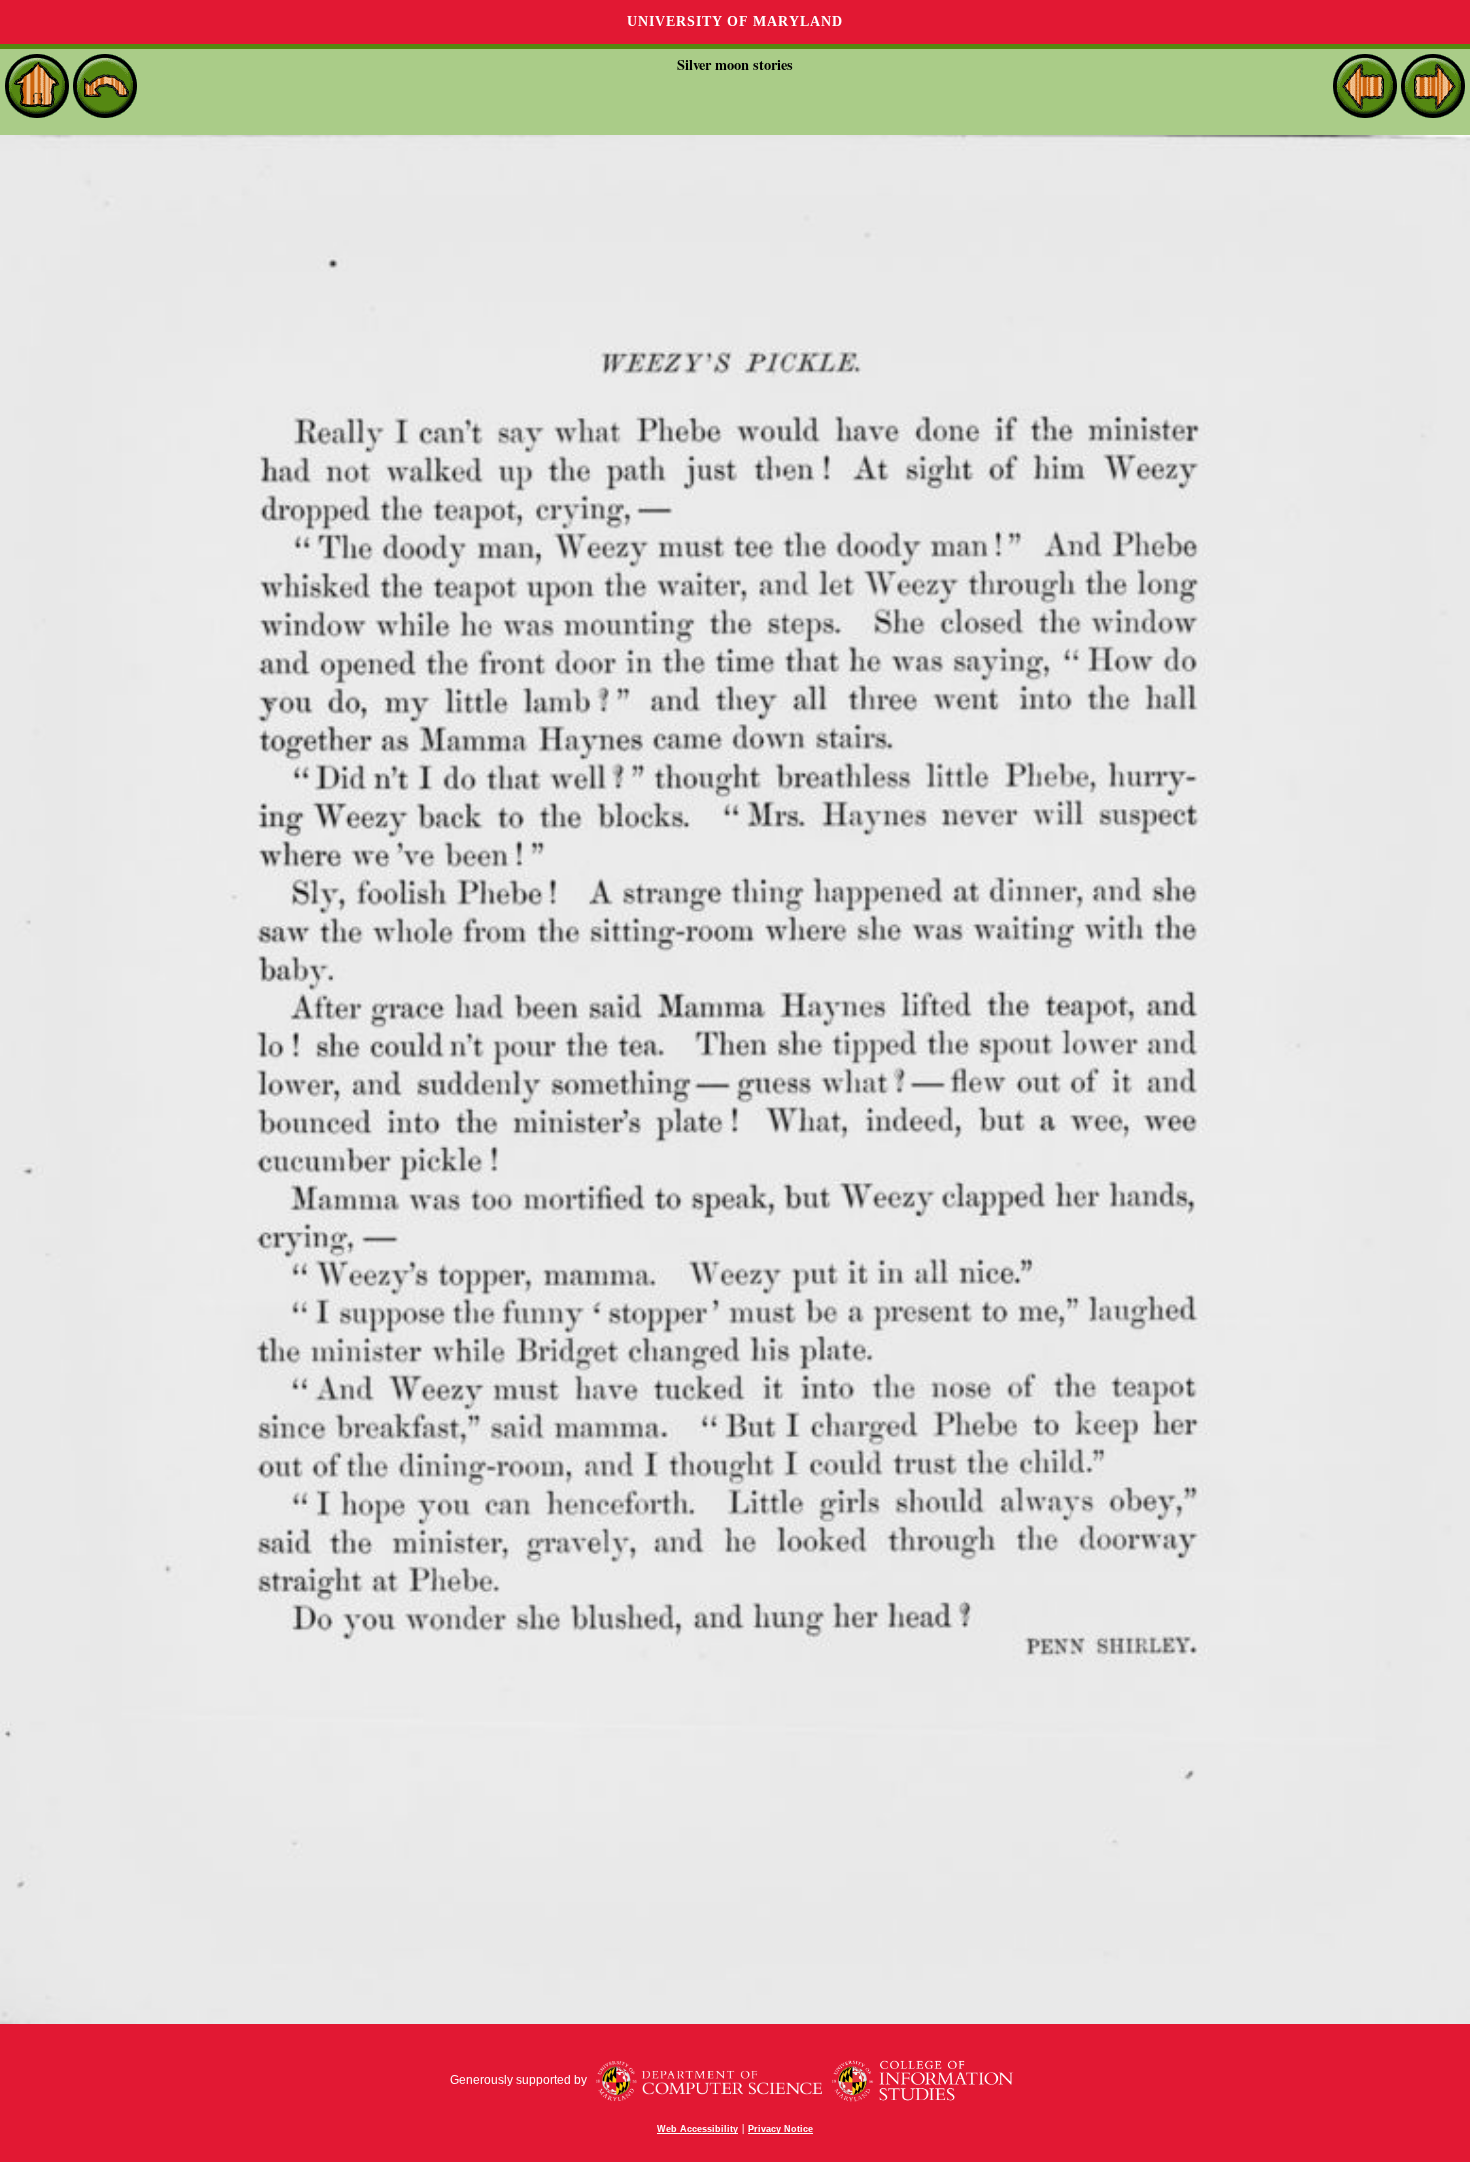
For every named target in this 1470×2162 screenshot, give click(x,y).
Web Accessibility (697, 2129)
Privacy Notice (780, 2129)
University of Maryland (735, 21)
